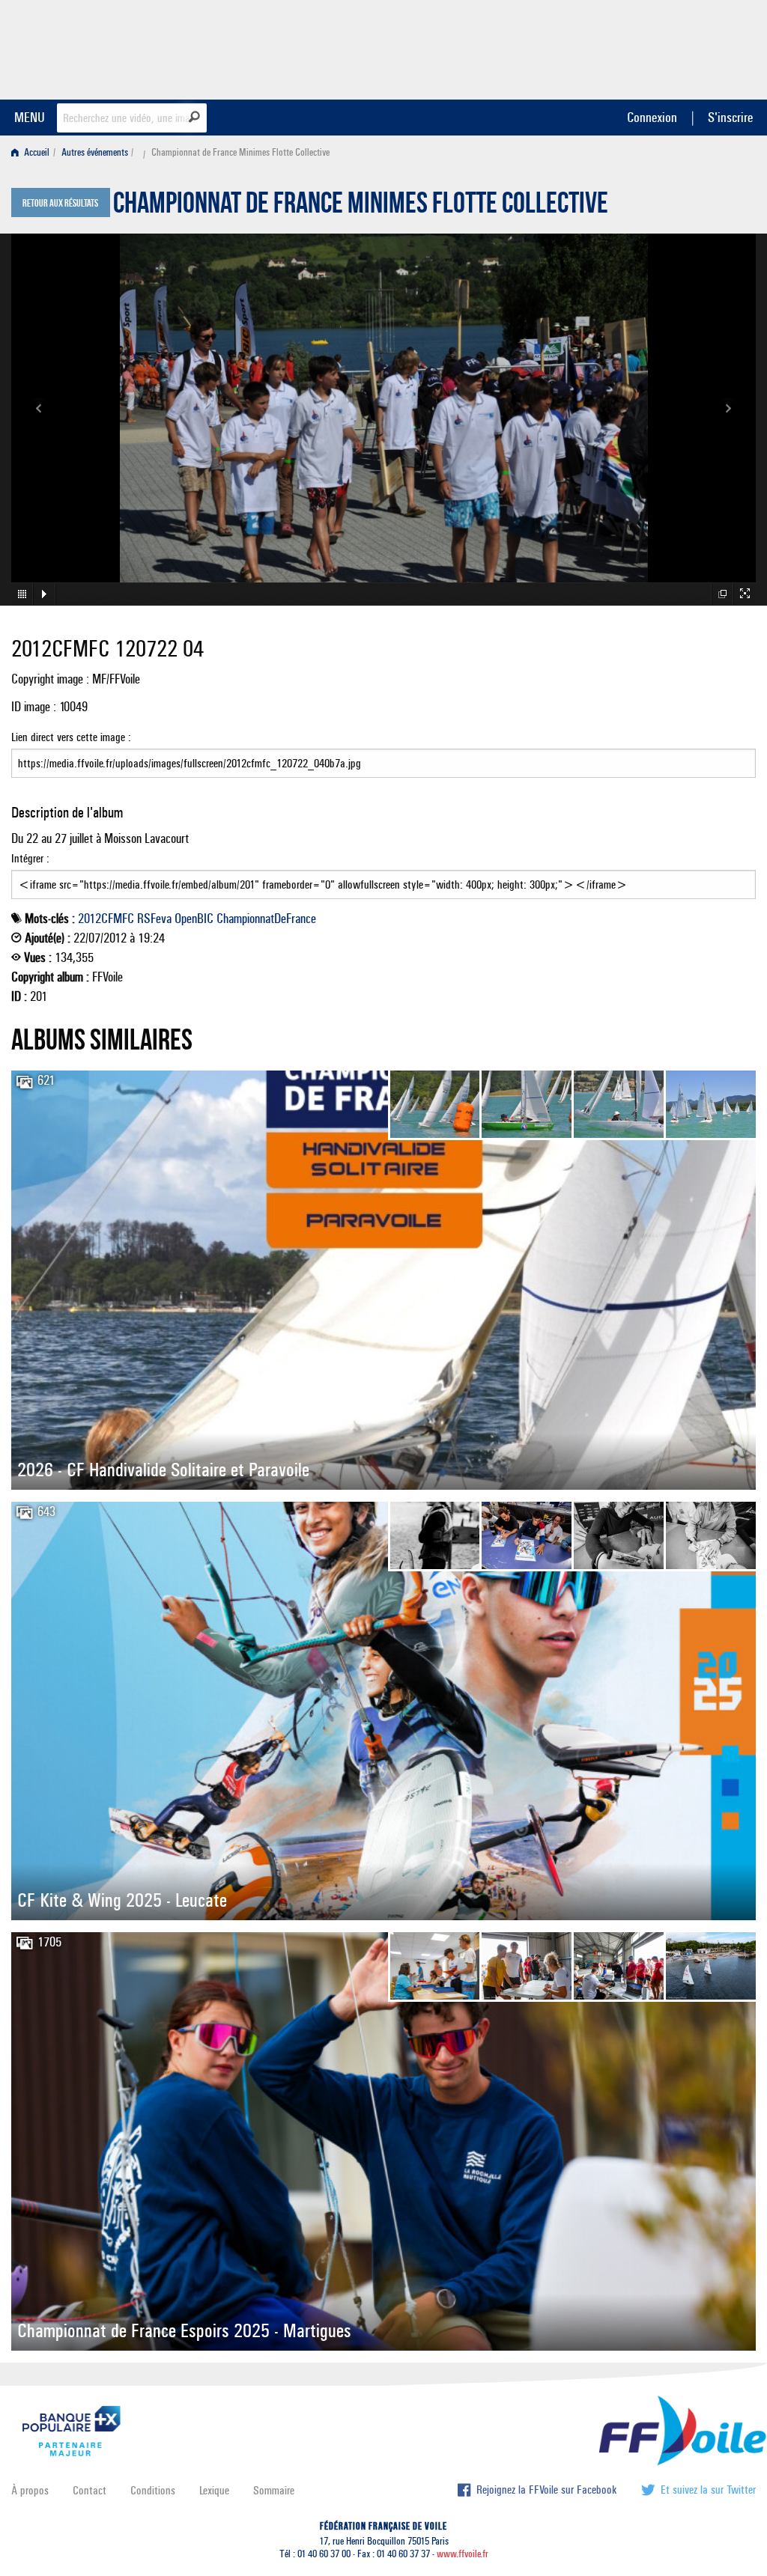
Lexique (214, 2490)
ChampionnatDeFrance (266, 919)
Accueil (36, 152)
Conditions (153, 2490)
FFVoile (661, 47)
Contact (90, 2490)
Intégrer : (30, 858)
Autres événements (95, 152)
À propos (30, 2490)
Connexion (652, 117)
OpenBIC (194, 919)
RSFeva (154, 919)
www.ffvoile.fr (463, 2554)
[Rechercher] (194, 117)
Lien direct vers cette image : (71, 737)
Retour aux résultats (60, 204)
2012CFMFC (106, 919)
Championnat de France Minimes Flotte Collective (361, 207)
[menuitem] (33, 152)
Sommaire (274, 2490)
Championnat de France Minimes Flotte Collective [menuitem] (240, 152)
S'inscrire (730, 117)
